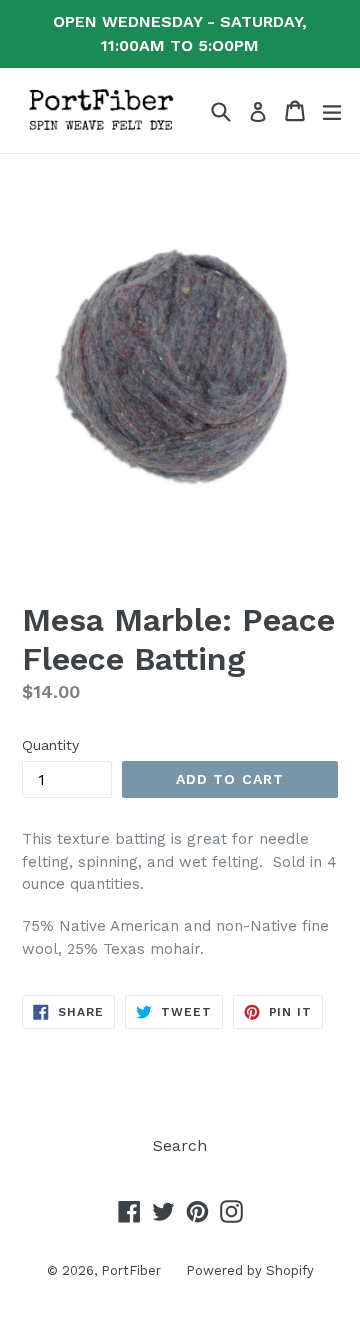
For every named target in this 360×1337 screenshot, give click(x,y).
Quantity (50, 745)
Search (180, 1145)
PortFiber (131, 1270)
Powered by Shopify (250, 1270)
